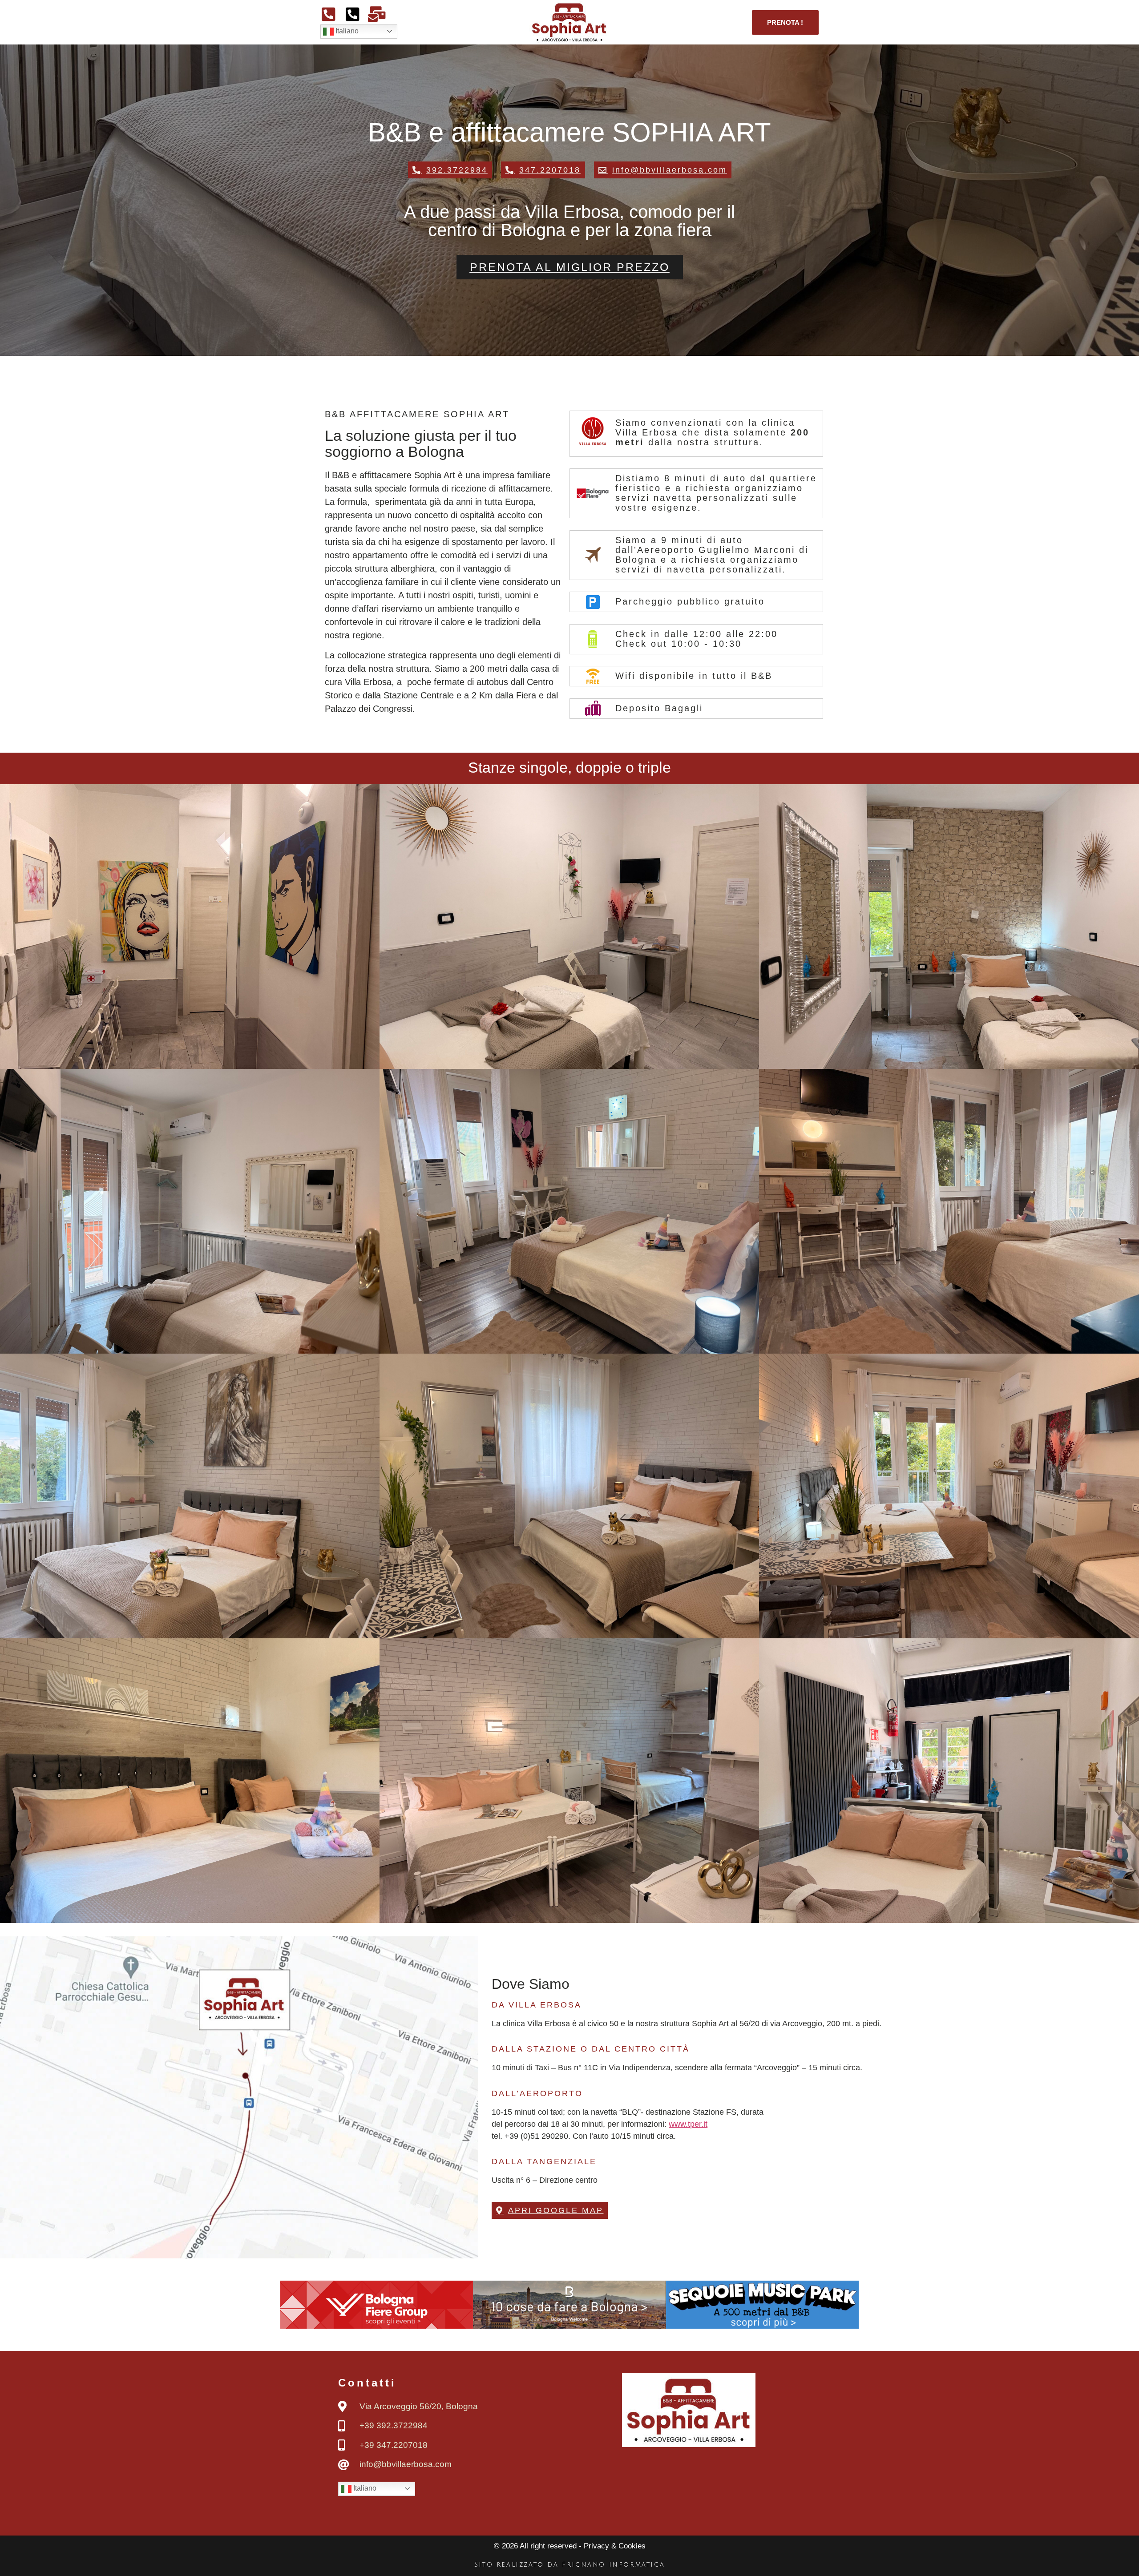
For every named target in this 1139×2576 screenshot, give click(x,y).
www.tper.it (688, 2124)
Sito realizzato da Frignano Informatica (569, 2565)
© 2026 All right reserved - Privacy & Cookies (570, 2546)
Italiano (346, 31)
